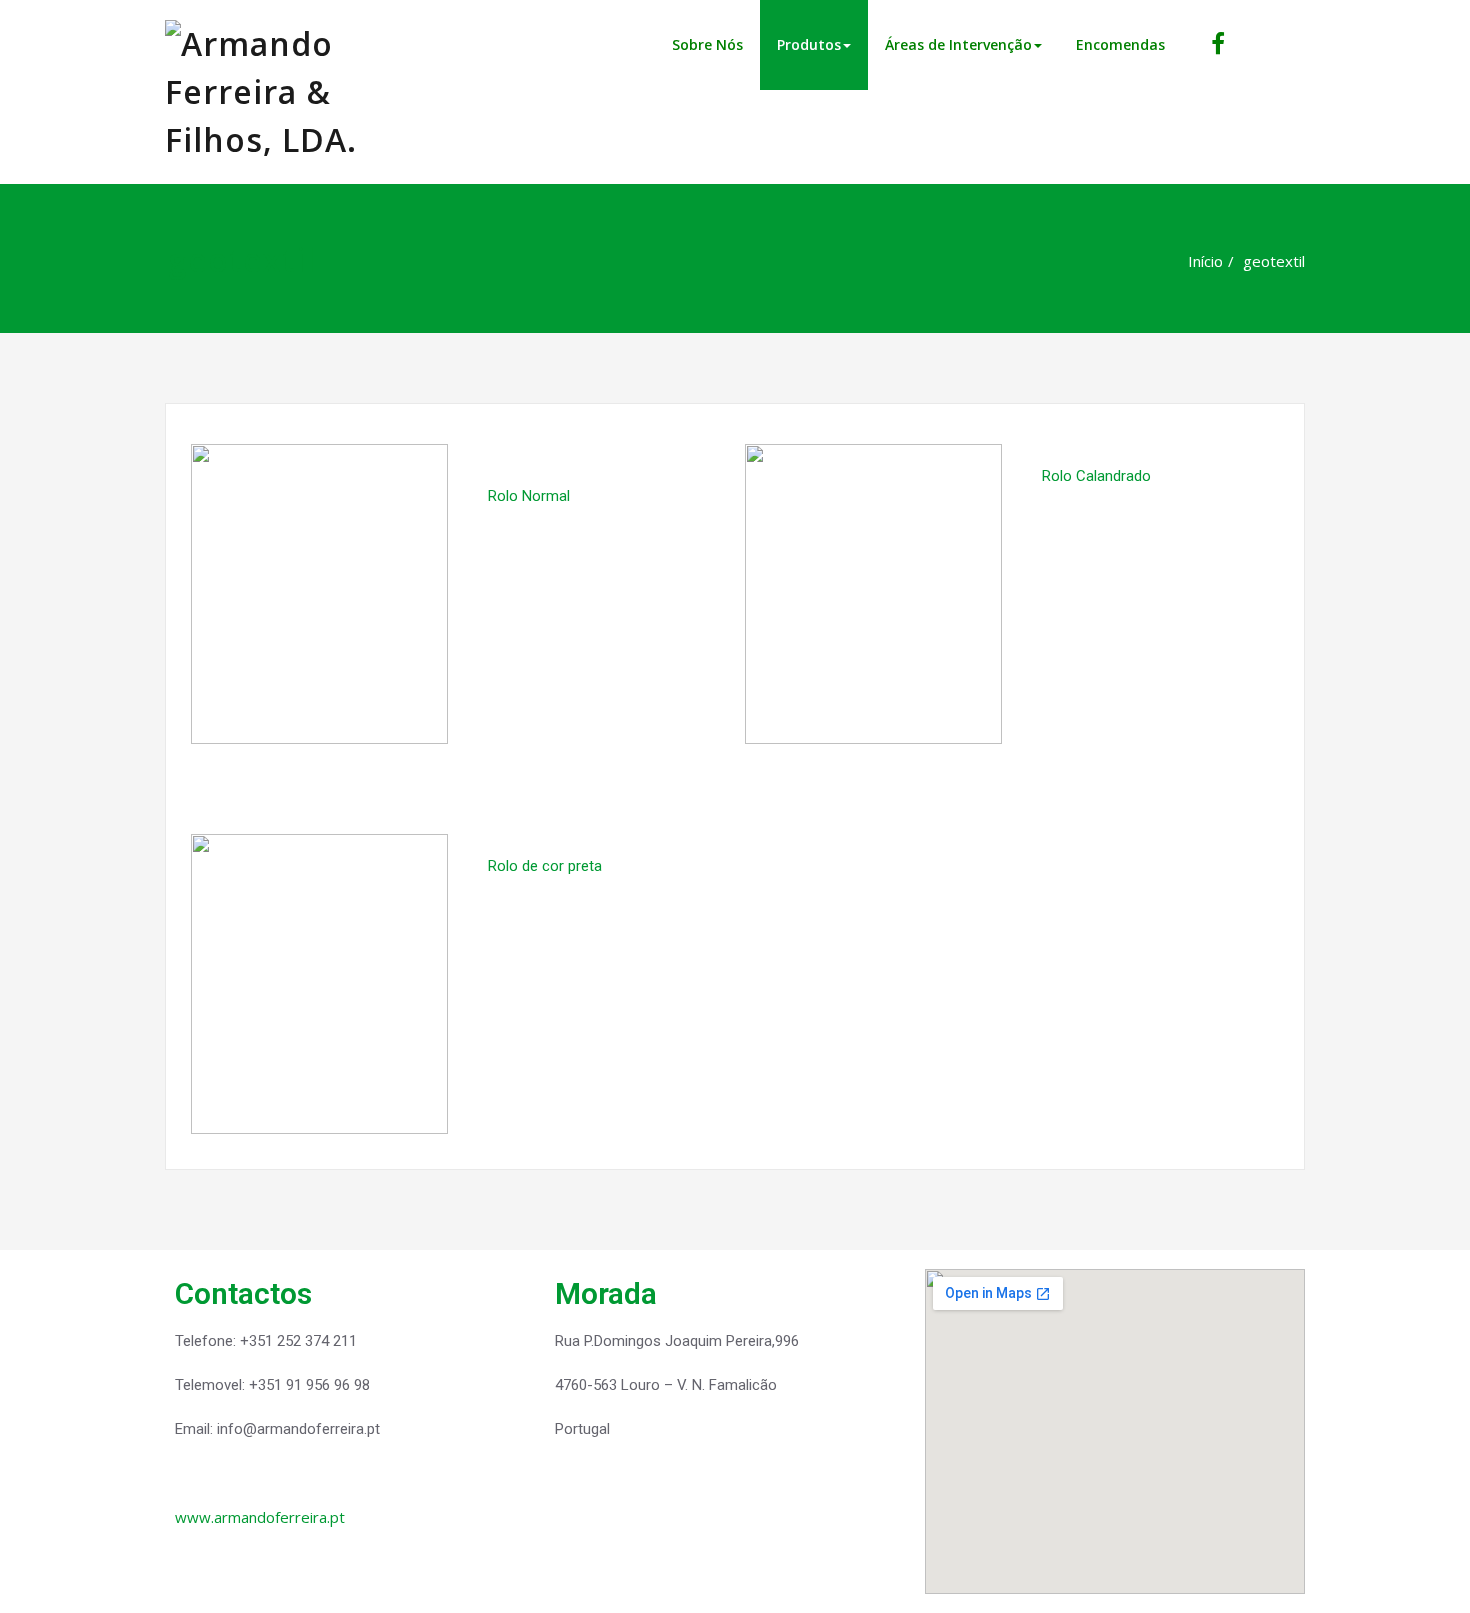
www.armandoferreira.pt (260, 1517)
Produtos (809, 44)
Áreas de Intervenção (958, 44)
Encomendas (1120, 44)
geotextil (1274, 261)
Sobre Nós (707, 44)
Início (1205, 261)
